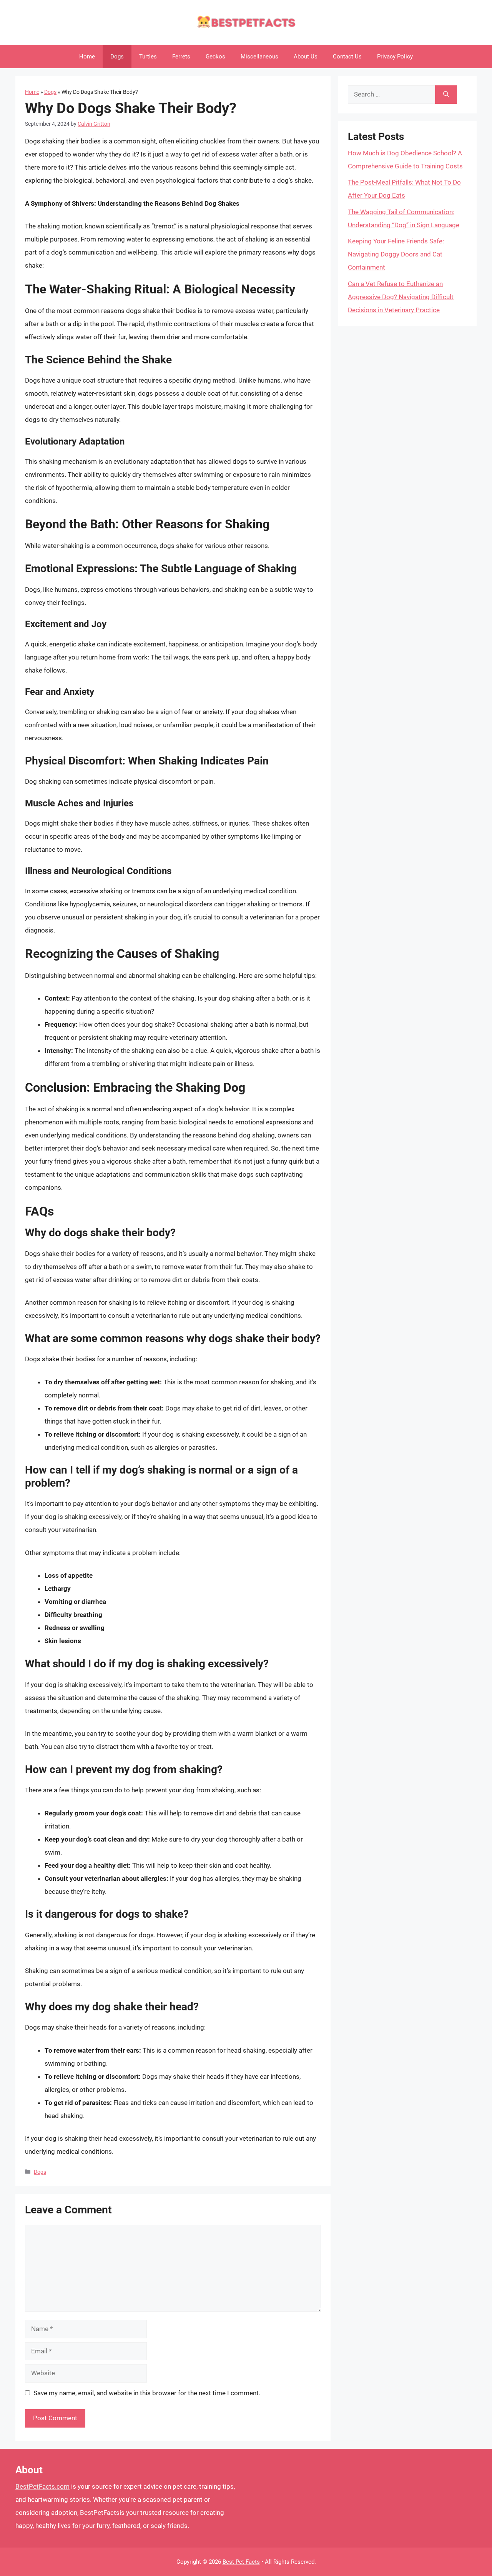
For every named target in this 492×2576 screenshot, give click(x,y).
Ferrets (181, 57)
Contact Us (347, 57)
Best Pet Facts (241, 2562)
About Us (306, 57)
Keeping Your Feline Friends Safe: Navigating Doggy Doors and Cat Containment (396, 254)
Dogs (117, 57)
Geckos (215, 57)
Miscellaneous (259, 57)
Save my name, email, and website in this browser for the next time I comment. (147, 2393)
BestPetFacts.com (42, 2486)
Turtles (148, 57)
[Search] (446, 95)
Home (87, 57)
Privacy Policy (395, 57)
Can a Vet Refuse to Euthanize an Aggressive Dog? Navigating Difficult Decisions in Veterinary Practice (401, 297)
